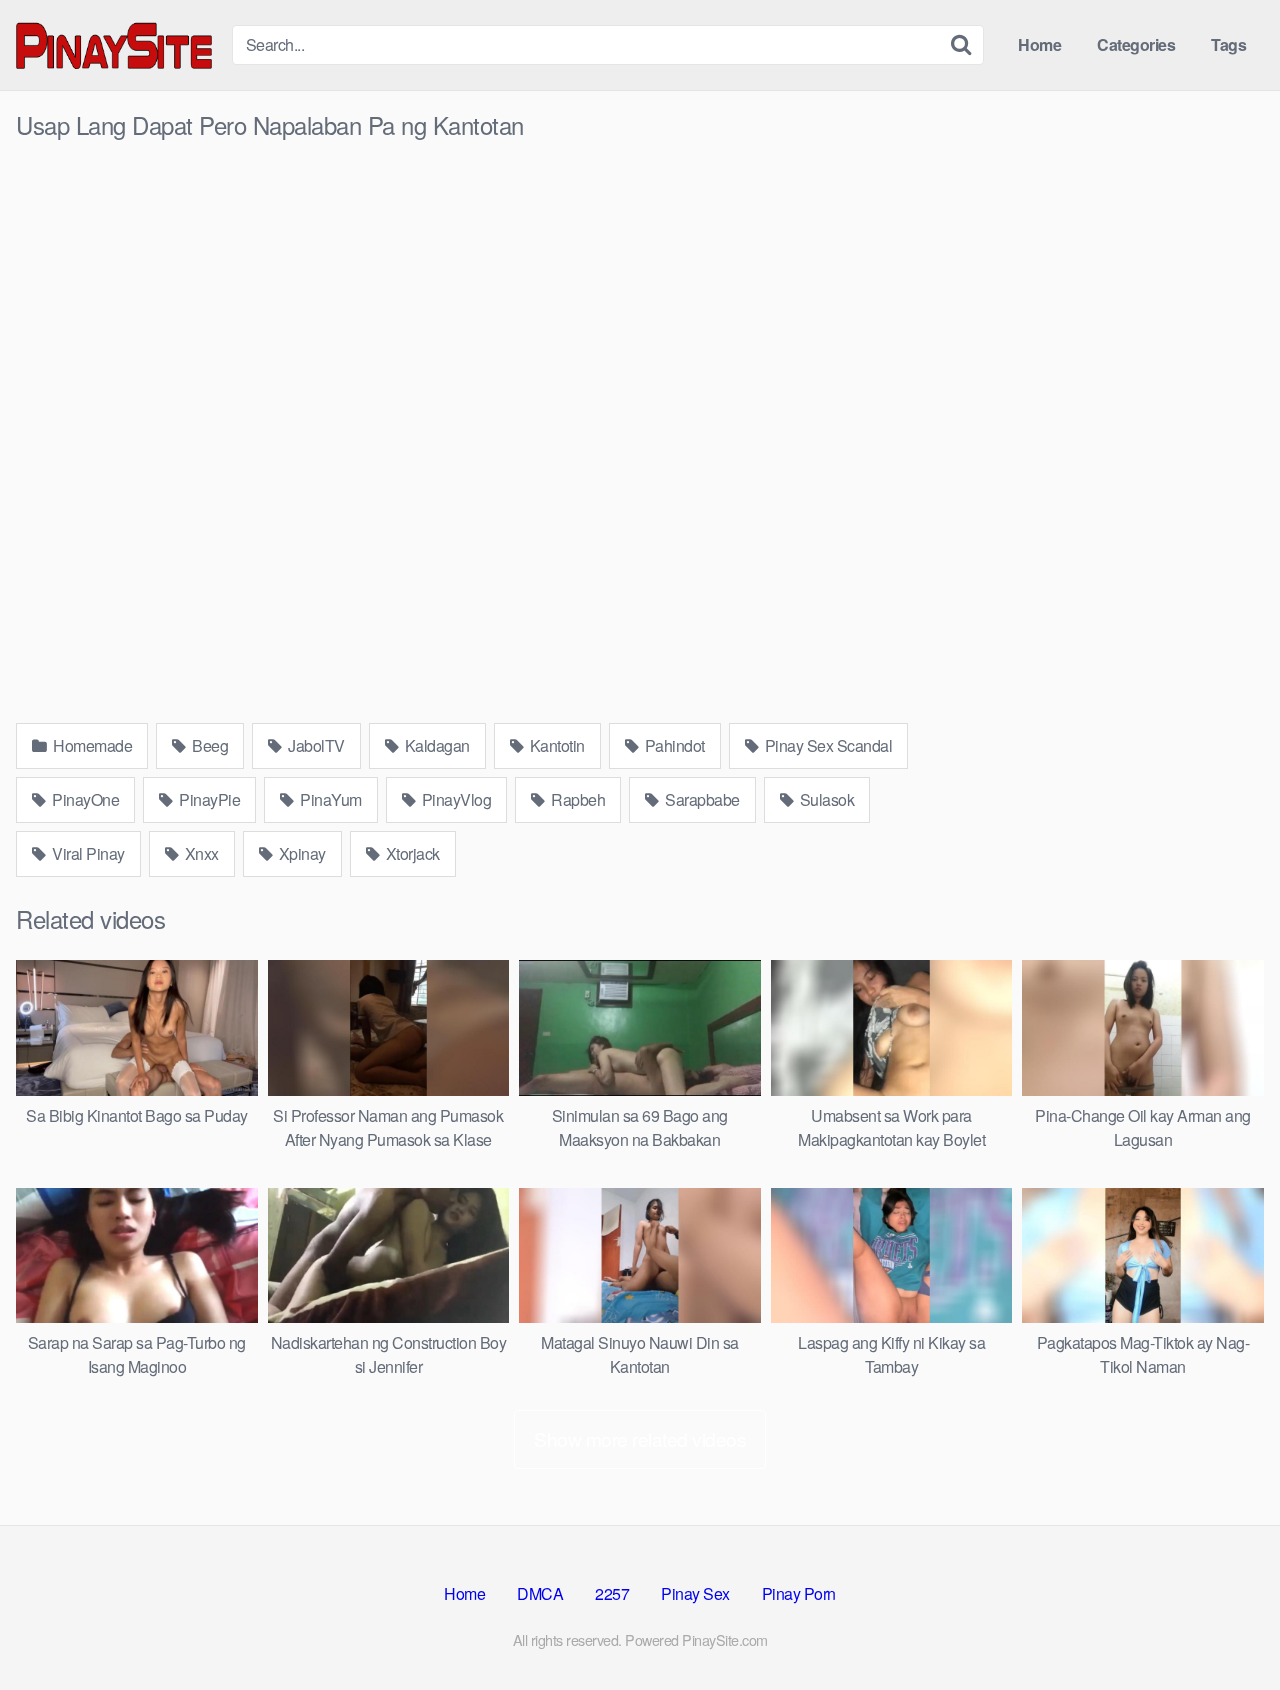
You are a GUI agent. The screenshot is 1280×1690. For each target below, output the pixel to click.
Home (1039, 44)
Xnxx (200, 853)
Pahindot (673, 745)
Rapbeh (577, 799)
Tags (1228, 44)
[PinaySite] (116, 44)
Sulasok (825, 799)
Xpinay (300, 853)
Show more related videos (640, 1438)
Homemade (91, 745)
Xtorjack (411, 853)
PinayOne (84, 799)
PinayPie (208, 799)
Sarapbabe (701, 799)
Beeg (209, 745)
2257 (612, 1593)
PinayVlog (454, 799)
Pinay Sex (695, 1593)
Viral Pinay (87, 853)
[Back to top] (1225, 1626)
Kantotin (555, 745)
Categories (1136, 44)
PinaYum (329, 799)
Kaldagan (435, 745)
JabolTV (315, 745)
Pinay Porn (799, 1593)
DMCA (540, 1593)
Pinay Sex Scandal (826, 745)
